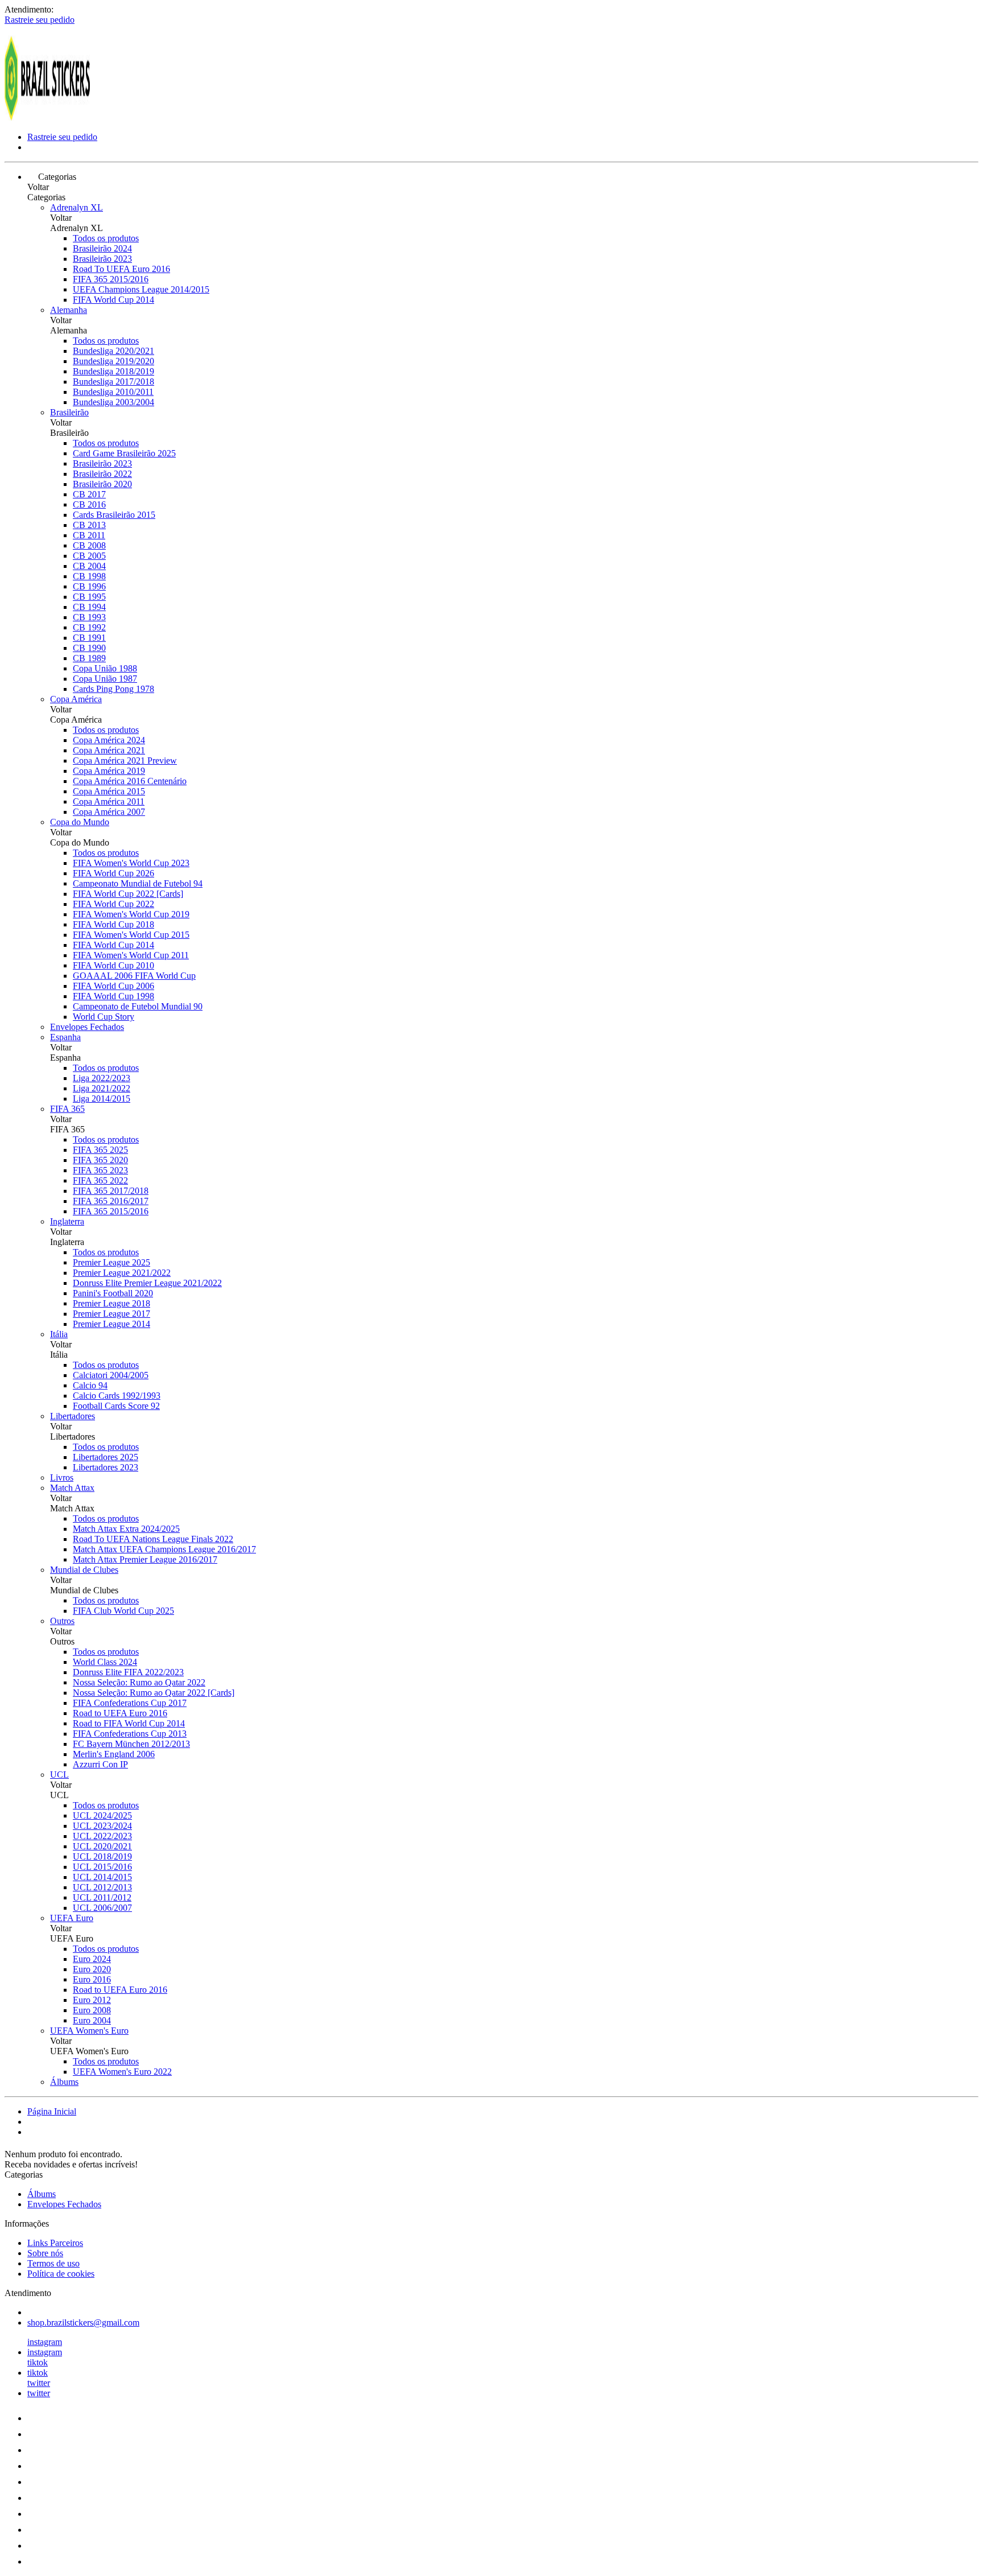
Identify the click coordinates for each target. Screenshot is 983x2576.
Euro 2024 (92, 1959)
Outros (62, 1621)
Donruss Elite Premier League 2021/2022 (147, 1283)
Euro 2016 (92, 1979)
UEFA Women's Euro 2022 (122, 2072)
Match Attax (72, 1488)
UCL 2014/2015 (102, 1877)
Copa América (76, 699)
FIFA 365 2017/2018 (111, 1191)
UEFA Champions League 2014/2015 (141, 289)
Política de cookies (61, 2274)
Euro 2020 (92, 1969)
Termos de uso (53, 2263)
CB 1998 (89, 576)
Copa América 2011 (109, 801)
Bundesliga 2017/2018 (113, 382)
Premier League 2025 (111, 1262)
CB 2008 (89, 545)
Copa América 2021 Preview (125, 761)
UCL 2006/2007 (102, 1908)
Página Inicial (52, 2111)
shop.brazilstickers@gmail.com (83, 2322)
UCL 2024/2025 (102, 1815)
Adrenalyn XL (77, 207)
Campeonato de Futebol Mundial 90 (138, 1006)
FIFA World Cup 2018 (113, 924)
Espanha (65, 1037)
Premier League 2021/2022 (122, 1273)
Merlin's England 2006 (114, 1754)
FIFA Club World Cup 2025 (123, 1611)
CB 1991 (89, 638)
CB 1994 (89, 607)
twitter (39, 2383)
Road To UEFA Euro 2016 (121, 269)
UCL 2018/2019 (102, 1856)
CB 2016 (89, 504)
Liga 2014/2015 (102, 1099)
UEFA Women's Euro (89, 2031)
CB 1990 (89, 648)
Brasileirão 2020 (102, 484)
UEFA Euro (72, 1918)
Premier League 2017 (111, 1314)
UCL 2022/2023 (102, 1836)
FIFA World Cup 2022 (113, 904)
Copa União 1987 (105, 679)
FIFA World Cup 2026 (113, 873)
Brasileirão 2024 (102, 248)
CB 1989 (89, 658)
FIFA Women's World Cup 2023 (131, 863)
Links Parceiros (55, 2243)
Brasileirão (69, 412)
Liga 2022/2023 (102, 1078)
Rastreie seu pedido (40, 20)
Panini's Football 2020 (113, 1293)
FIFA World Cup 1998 (113, 996)
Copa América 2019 (109, 771)
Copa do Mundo (80, 822)
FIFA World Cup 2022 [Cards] (128, 894)
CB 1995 (89, 597)
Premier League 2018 (111, 1303)
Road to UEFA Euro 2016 (120, 1713)
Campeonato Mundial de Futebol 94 (138, 883)
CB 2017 (89, 494)
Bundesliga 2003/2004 (113, 402)
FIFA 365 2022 (100, 1180)
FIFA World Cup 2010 (113, 965)
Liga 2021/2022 (102, 1088)
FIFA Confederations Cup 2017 (130, 1703)
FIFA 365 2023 (100, 1170)
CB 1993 (89, 617)
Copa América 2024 (109, 740)
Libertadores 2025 (106, 1457)
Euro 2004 (92, 2020)
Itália (59, 1334)
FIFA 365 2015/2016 (111, 279)
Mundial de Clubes (84, 1570)
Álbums (64, 2082)
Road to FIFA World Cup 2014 (129, 1723)
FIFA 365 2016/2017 (111, 1201)
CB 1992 (89, 627)
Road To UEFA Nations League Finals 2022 (153, 1539)
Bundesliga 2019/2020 (113, 361)
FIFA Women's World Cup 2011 (131, 955)
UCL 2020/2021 (102, 1846)
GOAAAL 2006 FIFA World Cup (134, 976)
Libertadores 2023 (106, 1467)
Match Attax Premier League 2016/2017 (145, 1559)
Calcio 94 (90, 1385)
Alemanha (69, 310)
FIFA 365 (67, 1109)
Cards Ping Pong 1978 (113, 689)
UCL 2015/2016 (102, 1867)
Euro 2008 (92, 2010)
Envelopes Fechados (87, 1027)
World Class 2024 (105, 1662)
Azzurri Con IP (100, 1764)
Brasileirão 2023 (102, 259)
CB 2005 (89, 556)
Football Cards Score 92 (116, 1406)
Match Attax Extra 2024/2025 (126, 1529)
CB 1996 (89, 586)
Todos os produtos (106, 238)
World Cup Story (104, 1017)
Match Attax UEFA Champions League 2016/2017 (164, 1549)
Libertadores (73, 1416)
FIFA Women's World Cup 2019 (131, 914)
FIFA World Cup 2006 (113, 986)
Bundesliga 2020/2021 (113, 351)
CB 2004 (89, 566)
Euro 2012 (92, 2000)
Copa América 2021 (109, 750)
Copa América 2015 (109, 791)
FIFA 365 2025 (100, 1150)
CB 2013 (89, 525)
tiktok (38, 2362)
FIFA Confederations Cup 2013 (130, 1734)
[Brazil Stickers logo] (47, 118)
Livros (62, 1477)
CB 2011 (89, 535)
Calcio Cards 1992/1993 (117, 1396)
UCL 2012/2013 (102, 1887)
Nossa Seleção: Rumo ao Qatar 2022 (139, 1682)
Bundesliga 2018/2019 (113, 371)
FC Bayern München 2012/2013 (131, 1744)
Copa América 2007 (109, 812)
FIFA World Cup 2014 (113, 300)
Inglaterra (67, 1221)
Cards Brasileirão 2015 (114, 515)
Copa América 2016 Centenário (130, 781)
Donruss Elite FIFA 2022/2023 (128, 1672)
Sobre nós (45, 2253)
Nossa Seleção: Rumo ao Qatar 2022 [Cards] (154, 1693)
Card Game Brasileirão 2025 (124, 453)
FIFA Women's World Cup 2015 (131, 935)
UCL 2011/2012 (102, 1897)
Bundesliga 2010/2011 (113, 392)
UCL (59, 1775)
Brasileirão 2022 (102, 474)
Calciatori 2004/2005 (111, 1375)
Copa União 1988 (105, 668)
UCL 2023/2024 (102, 1826)
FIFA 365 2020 (100, 1160)
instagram (45, 2342)
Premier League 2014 (111, 1324)
